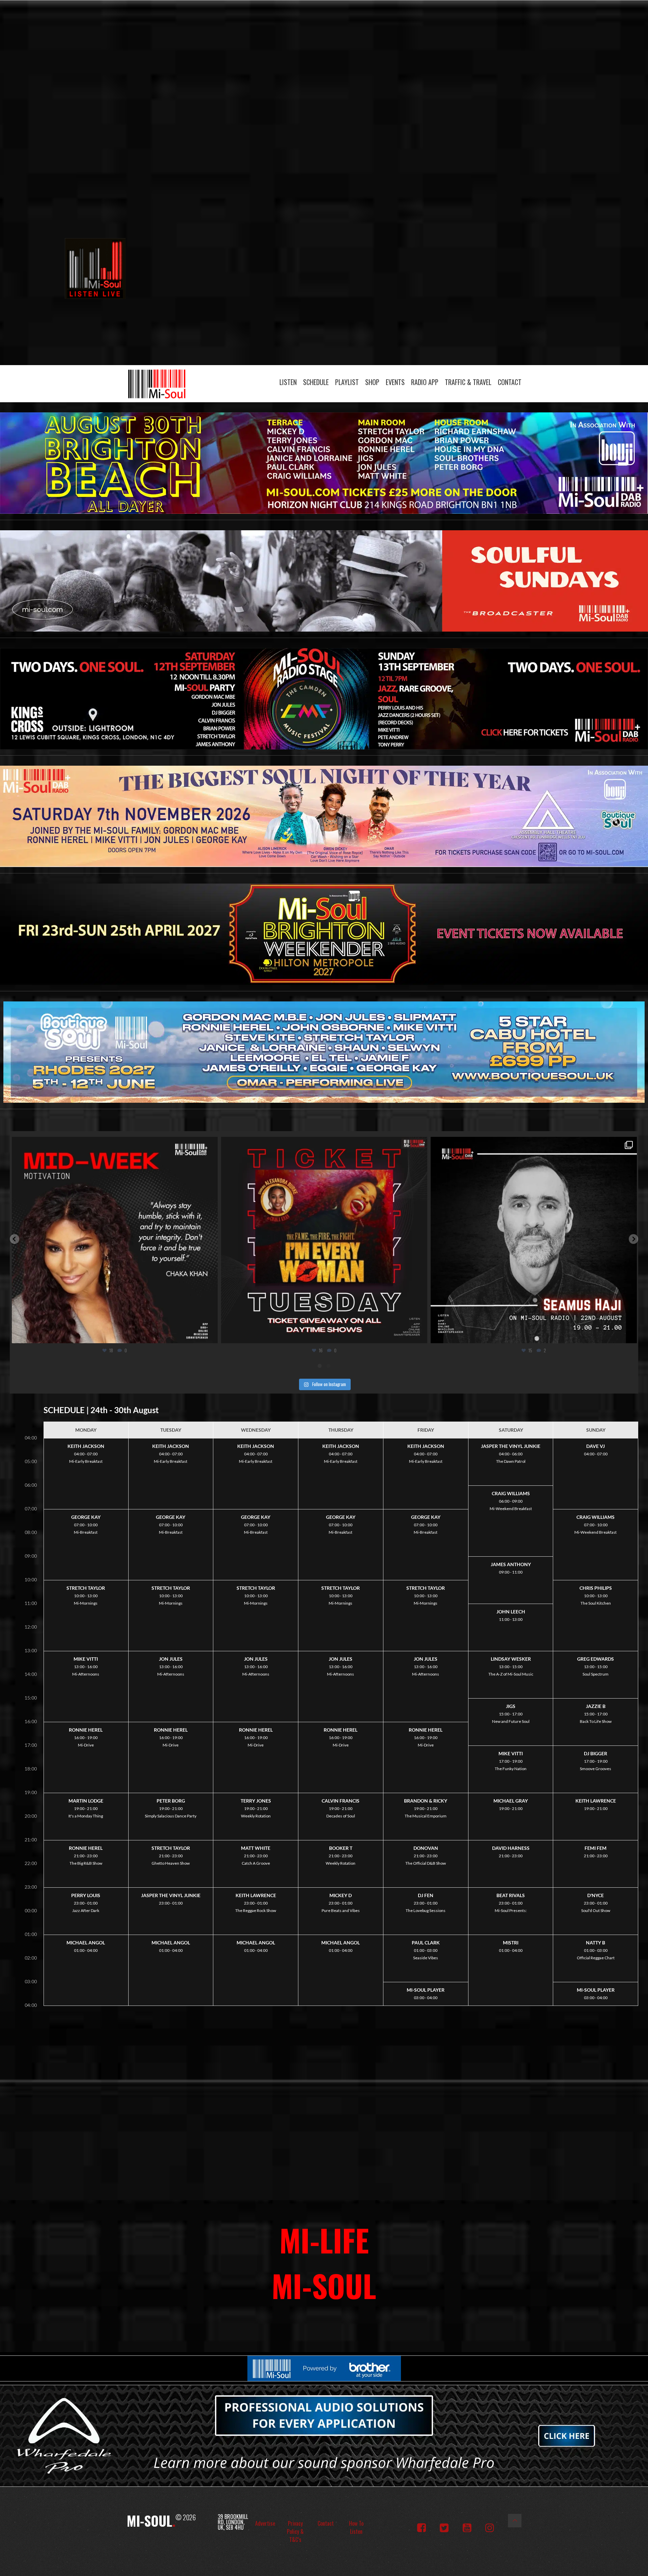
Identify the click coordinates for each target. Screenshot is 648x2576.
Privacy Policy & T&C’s (295, 2531)
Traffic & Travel (468, 382)
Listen (288, 382)
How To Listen (356, 2527)
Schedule (316, 382)
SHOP (372, 382)
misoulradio (113, 1144)
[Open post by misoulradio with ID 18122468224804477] (115, 1240)
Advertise (265, 2523)
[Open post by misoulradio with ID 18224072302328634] (534, 1240)
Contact (510, 382)
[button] (15, 1239)
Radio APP (425, 382)
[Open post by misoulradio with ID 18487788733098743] (324, 1240)
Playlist (347, 382)
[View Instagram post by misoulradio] (211, 1335)
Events (395, 382)
